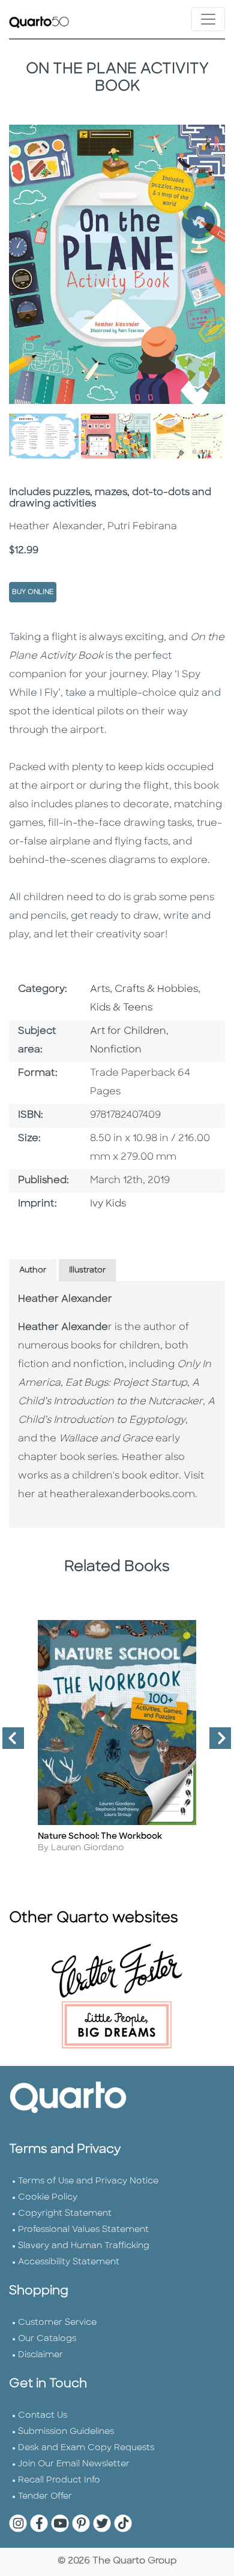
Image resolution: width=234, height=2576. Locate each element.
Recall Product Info (59, 2480)
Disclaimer (40, 2355)
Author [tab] (33, 1270)
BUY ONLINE (33, 592)
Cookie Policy (48, 2198)
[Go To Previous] (8, 1743)
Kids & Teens (121, 1008)
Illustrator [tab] (87, 1270)
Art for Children (128, 1031)
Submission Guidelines (66, 2432)
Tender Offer (45, 2497)
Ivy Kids (108, 1204)
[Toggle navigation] (208, 19)
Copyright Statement (65, 2214)
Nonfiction (116, 1050)
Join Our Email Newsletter (74, 2464)
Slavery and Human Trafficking (84, 2246)
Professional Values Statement (83, 2230)
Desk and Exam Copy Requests (86, 2448)
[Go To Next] (215, 1743)
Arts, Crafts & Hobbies (144, 990)
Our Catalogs (47, 2339)
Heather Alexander (65, 1299)
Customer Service (57, 2323)
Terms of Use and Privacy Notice (88, 2181)
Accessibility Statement (69, 2262)
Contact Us (43, 2416)
